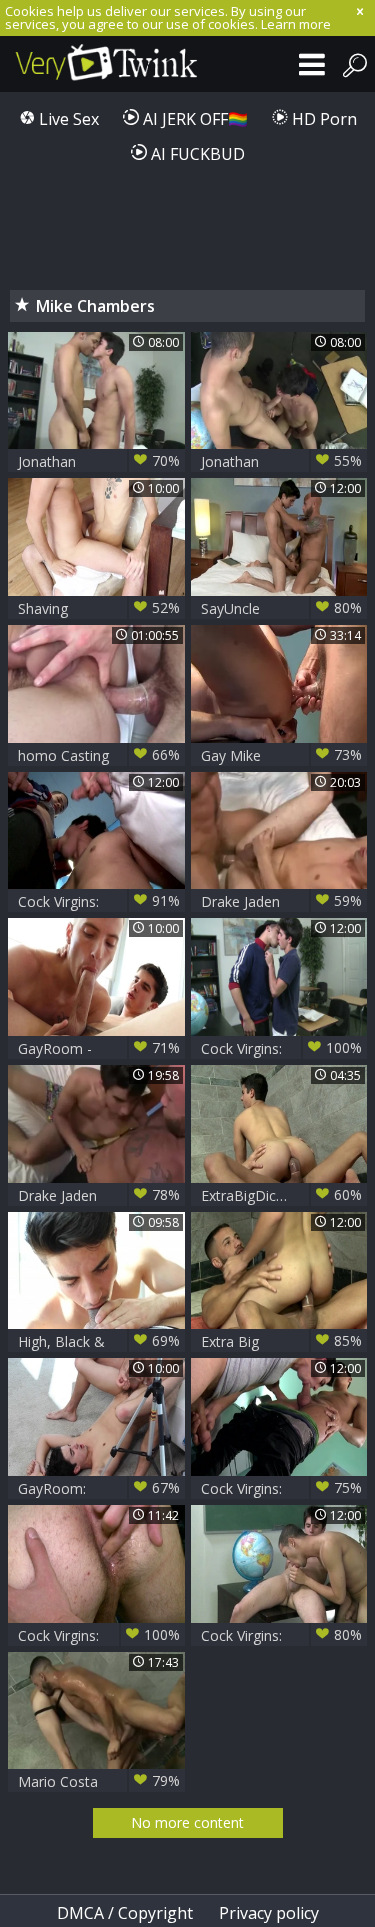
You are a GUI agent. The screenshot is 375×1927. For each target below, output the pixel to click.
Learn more (296, 24)
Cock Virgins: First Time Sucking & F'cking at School (282, 1048)
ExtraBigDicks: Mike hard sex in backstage (282, 1195)
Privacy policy (269, 1913)
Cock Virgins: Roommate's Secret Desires (99, 1635)
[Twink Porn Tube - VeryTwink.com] (100, 64)
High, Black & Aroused (99, 1341)
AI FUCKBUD (196, 154)
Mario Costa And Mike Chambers (99, 1781)
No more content (187, 1822)
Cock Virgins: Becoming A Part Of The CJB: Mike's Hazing (99, 901)
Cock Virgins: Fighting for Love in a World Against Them (282, 1635)
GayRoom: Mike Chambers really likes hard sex (99, 1488)
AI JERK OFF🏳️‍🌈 (193, 119)
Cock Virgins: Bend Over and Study (282, 1488)
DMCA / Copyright (125, 1913)
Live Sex (67, 119)
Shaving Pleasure (99, 608)
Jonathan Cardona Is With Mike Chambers (99, 461)
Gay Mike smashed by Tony (282, 755)
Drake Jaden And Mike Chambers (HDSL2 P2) (99, 1195)
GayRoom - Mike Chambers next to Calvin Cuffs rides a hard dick (99, 1048)
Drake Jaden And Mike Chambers (282, 901)
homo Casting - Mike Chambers (99, 755)
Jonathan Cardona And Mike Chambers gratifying (282, 461)
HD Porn (322, 119)
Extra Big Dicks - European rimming (282, 1341)
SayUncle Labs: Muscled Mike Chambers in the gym (282, 608)
